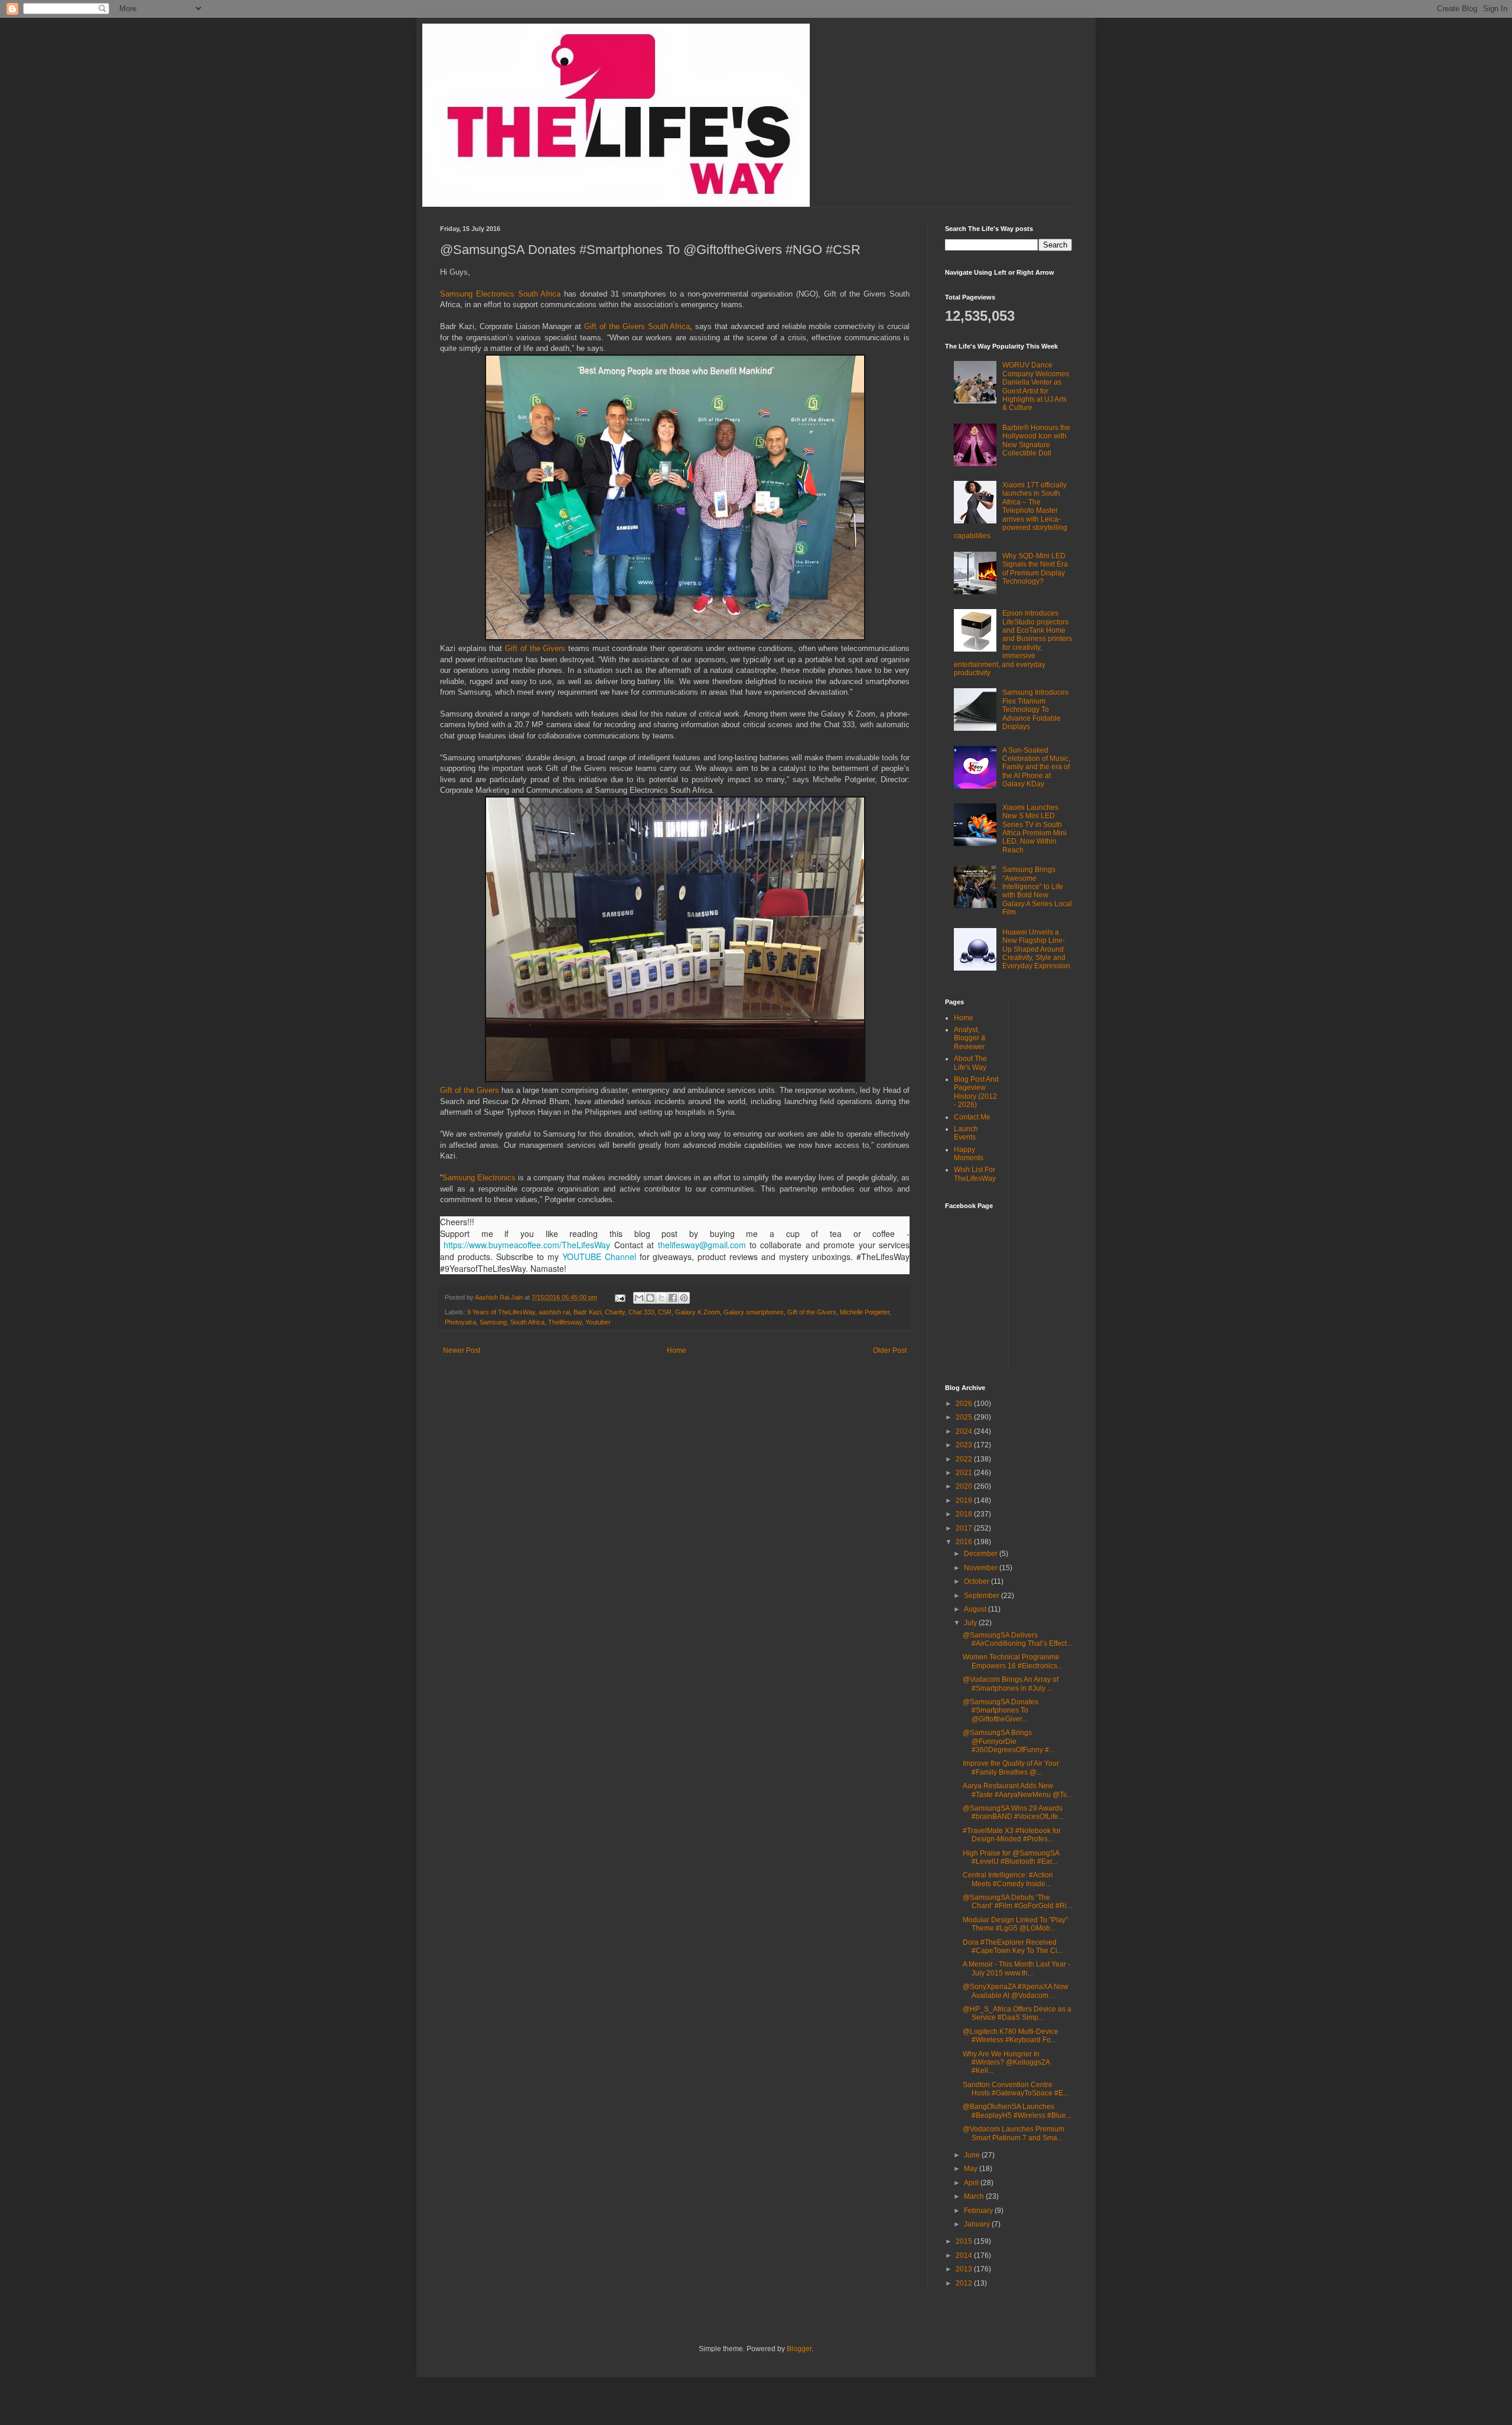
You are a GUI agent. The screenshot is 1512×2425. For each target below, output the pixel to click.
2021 (965, 1473)
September (983, 1596)
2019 (965, 1500)
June (973, 2155)
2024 (965, 1431)
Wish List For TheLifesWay (975, 1174)
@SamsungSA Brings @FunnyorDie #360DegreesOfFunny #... (1008, 1741)
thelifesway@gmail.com (702, 1245)
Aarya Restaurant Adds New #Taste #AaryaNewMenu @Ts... (1017, 1790)
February (979, 2211)
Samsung (493, 1322)
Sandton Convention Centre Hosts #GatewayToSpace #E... (1016, 2089)
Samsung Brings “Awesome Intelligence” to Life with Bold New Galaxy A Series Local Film (1037, 891)
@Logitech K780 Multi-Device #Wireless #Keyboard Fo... (1011, 2036)
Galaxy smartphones (754, 1312)
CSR (665, 1312)
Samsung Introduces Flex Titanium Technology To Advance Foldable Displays (1035, 709)
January (978, 2224)
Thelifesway (565, 1322)
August (976, 1609)
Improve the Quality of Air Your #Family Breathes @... (1011, 1768)
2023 (965, 1445)
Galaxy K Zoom (698, 1312)
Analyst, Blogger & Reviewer (970, 1038)
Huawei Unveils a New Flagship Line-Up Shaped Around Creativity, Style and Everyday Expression (1036, 949)
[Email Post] (620, 1297)
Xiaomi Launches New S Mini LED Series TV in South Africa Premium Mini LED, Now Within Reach (1034, 829)
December (982, 1554)
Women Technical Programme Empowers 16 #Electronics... (1013, 1661)
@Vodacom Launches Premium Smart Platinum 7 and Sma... (1014, 2133)
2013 (965, 2269)
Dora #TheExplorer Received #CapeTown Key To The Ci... (1013, 1946)
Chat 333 (641, 1312)
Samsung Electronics (479, 1178)
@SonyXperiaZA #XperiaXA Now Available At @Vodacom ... (1016, 1991)
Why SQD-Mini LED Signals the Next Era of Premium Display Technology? (1035, 569)
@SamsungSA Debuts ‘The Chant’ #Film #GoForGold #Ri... (1017, 1902)
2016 (965, 1542)
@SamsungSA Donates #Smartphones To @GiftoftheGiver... (1001, 1710)
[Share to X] (661, 1298)
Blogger (799, 2349)
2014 (965, 2255)
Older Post (890, 1350)
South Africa (527, 1322)
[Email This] (639, 1298)
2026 (965, 1404)
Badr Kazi (587, 1312)
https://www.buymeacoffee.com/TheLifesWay (527, 1245)
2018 (965, 1514)
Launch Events (966, 1133)
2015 (965, 2241)
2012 (965, 2283)
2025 (965, 1417)
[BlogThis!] (650, 1298)
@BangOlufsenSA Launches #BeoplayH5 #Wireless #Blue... (1017, 2111)
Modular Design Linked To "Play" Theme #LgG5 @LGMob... (1015, 1924)
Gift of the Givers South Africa (637, 326)
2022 (965, 1459)
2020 (965, 1486)
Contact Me (972, 1117)
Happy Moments (969, 1154)
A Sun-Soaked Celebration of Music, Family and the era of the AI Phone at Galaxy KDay (1036, 767)
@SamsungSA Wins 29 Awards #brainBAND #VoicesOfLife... (1013, 1812)
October (977, 1581)
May (972, 2169)
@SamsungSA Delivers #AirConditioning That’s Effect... (1017, 1639)
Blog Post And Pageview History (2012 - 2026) (976, 1092)
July (971, 1623)
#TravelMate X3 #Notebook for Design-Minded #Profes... (1012, 1835)
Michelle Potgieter (865, 1312)
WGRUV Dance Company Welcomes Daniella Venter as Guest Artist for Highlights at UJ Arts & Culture (1036, 386)
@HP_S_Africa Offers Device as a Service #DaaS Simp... (1017, 2013)
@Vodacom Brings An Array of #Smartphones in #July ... (1011, 1684)
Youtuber (598, 1322)
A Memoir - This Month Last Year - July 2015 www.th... (1016, 1968)
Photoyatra (460, 1322)
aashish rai (554, 1312)
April (972, 2183)
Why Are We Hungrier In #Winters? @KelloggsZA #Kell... (1006, 2063)
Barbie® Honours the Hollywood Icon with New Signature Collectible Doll (1036, 440)
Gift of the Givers (535, 648)
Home (677, 1350)
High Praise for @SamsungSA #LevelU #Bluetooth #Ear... (1011, 1857)
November (982, 1568)
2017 (965, 1528)
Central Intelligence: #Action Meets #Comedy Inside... (1008, 1879)
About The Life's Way (970, 1063)
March (975, 2196)
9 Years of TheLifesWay (501, 1312)
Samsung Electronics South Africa (500, 294)
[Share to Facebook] (673, 1298)
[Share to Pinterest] (684, 1298)
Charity (615, 1312)
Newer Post (462, 1350)
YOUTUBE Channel (599, 1257)
